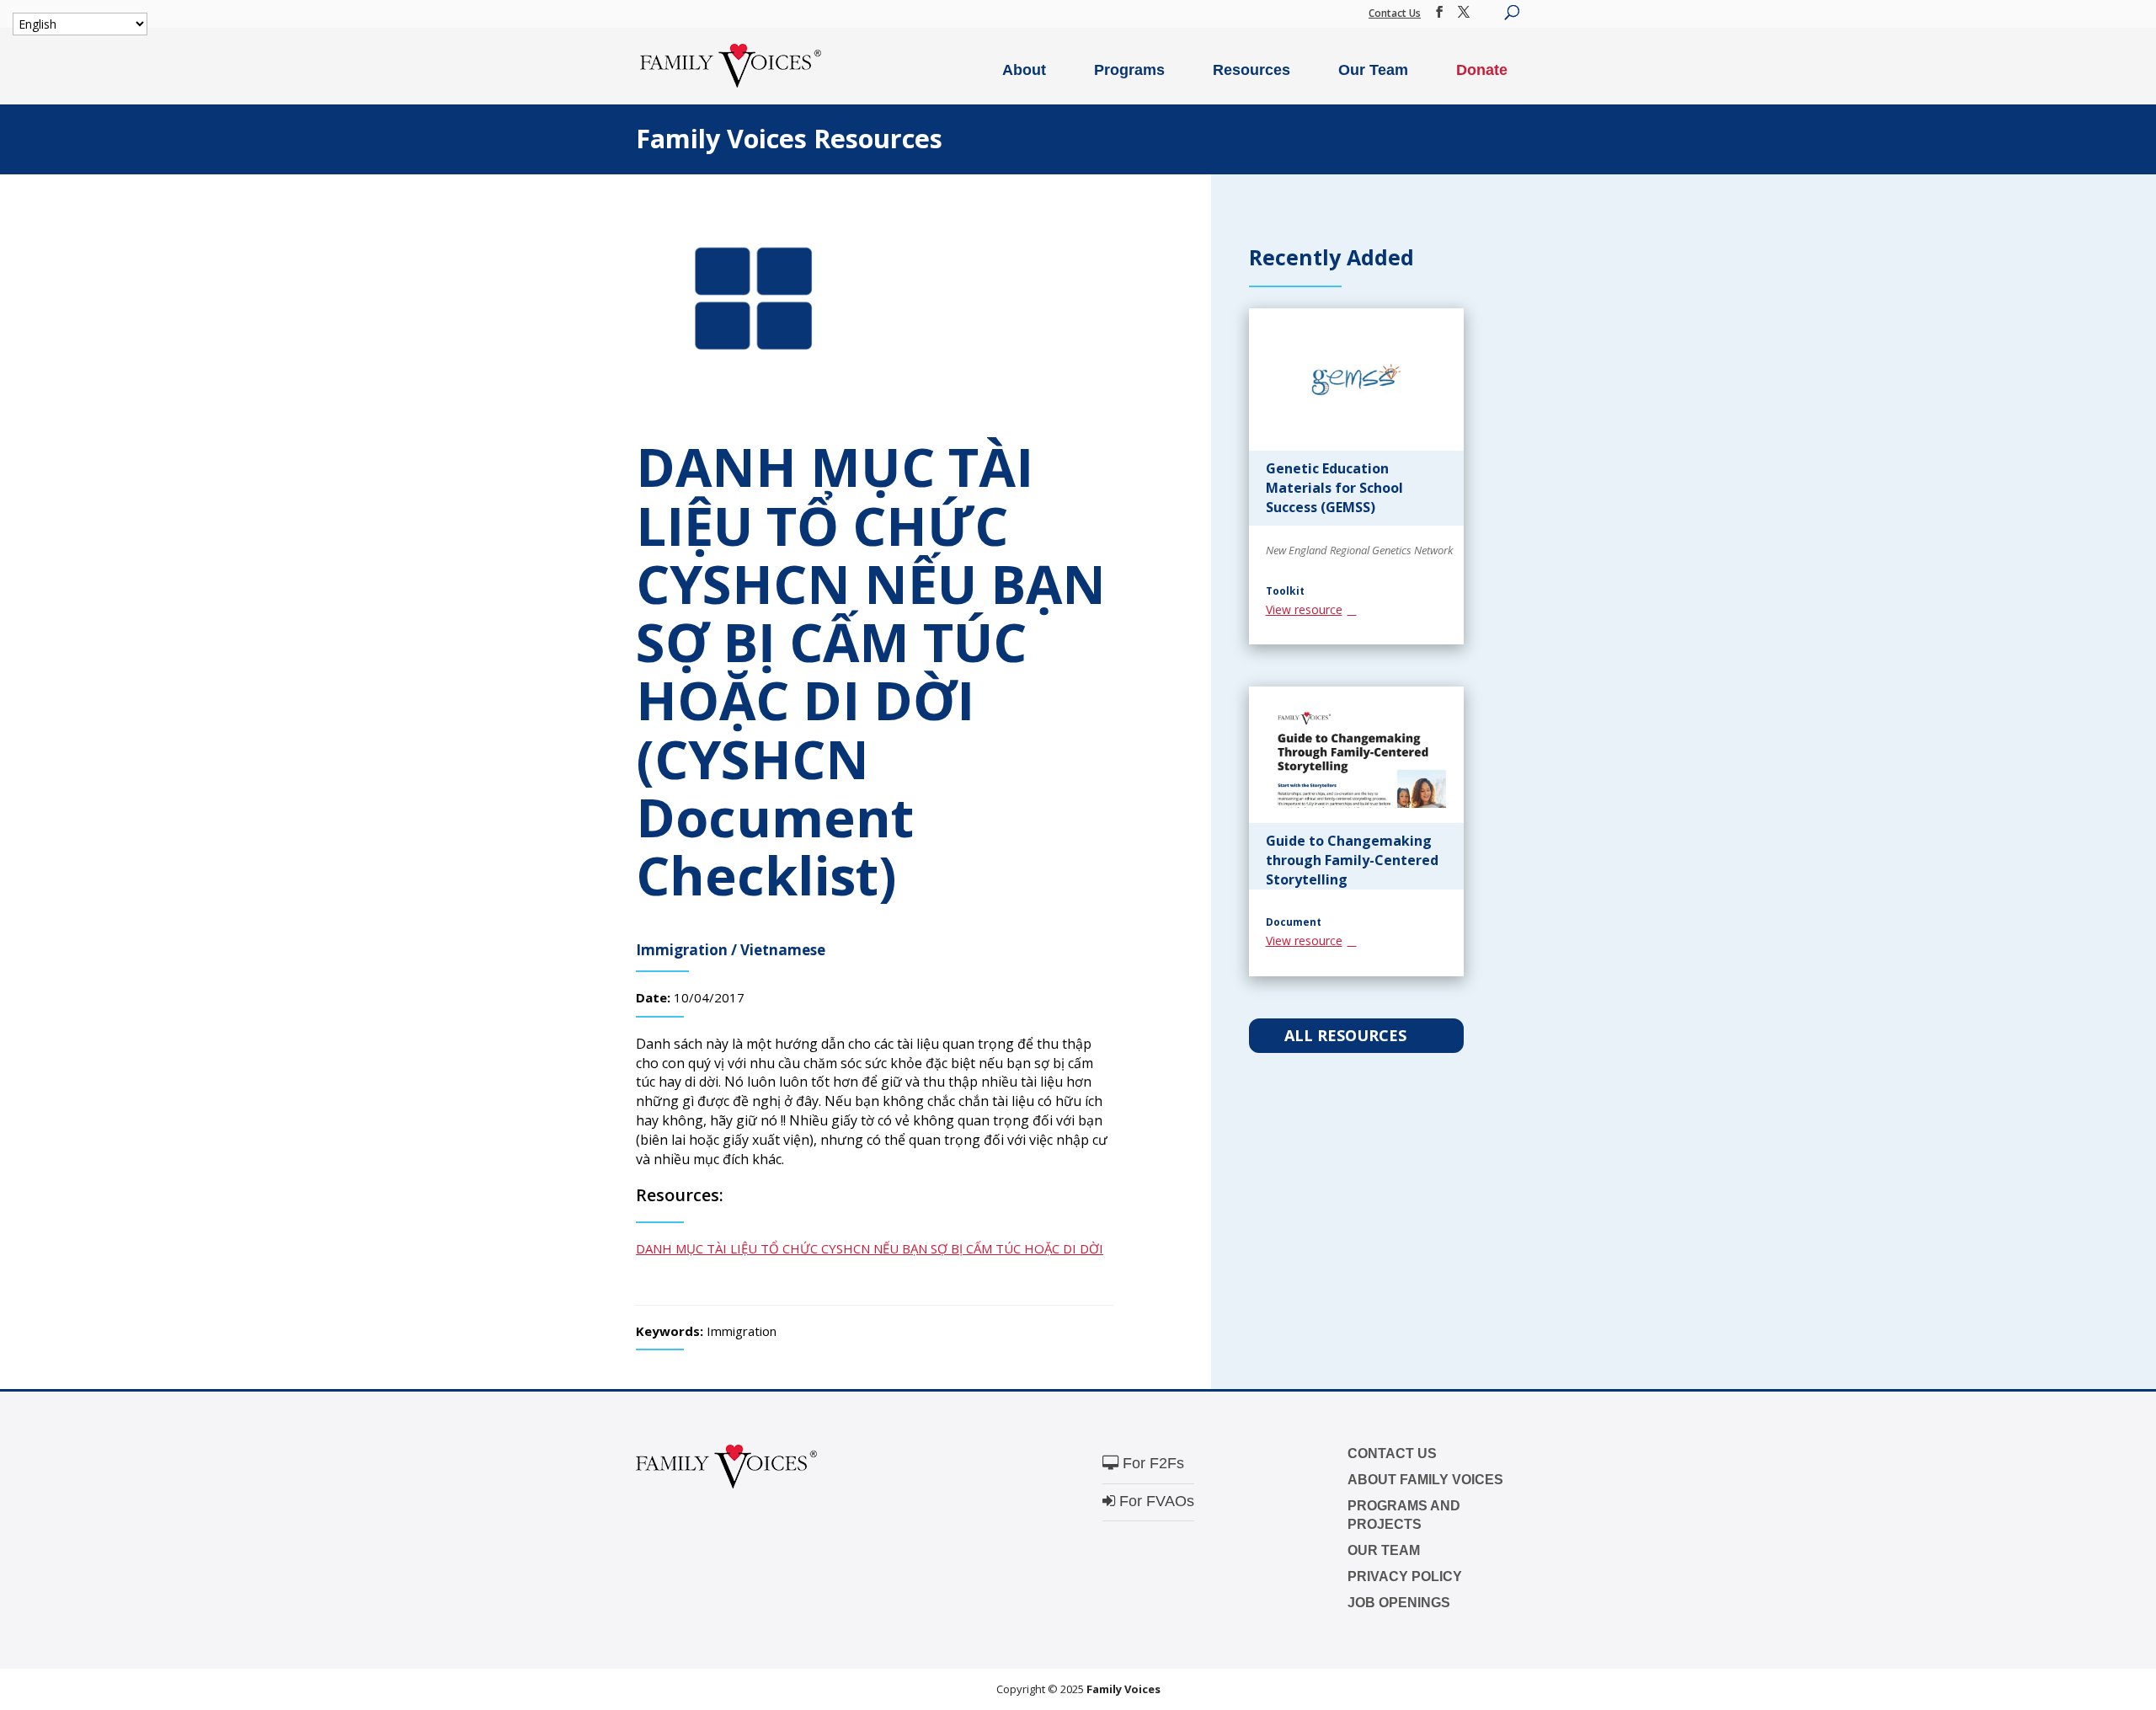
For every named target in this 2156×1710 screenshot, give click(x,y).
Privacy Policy (1405, 1576)
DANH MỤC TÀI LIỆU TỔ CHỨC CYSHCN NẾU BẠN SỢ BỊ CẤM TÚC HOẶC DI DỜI (870, 1248)
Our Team (1373, 70)
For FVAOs (1155, 1501)
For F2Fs (1151, 1463)
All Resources (1347, 1035)
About (1024, 70)
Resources (1251, 70)
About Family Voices (1425, 1480)
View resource (1304, 609)
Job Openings (1399, 1603)
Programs (1129, 70)
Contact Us (1395, 13)
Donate (1482, 70)
